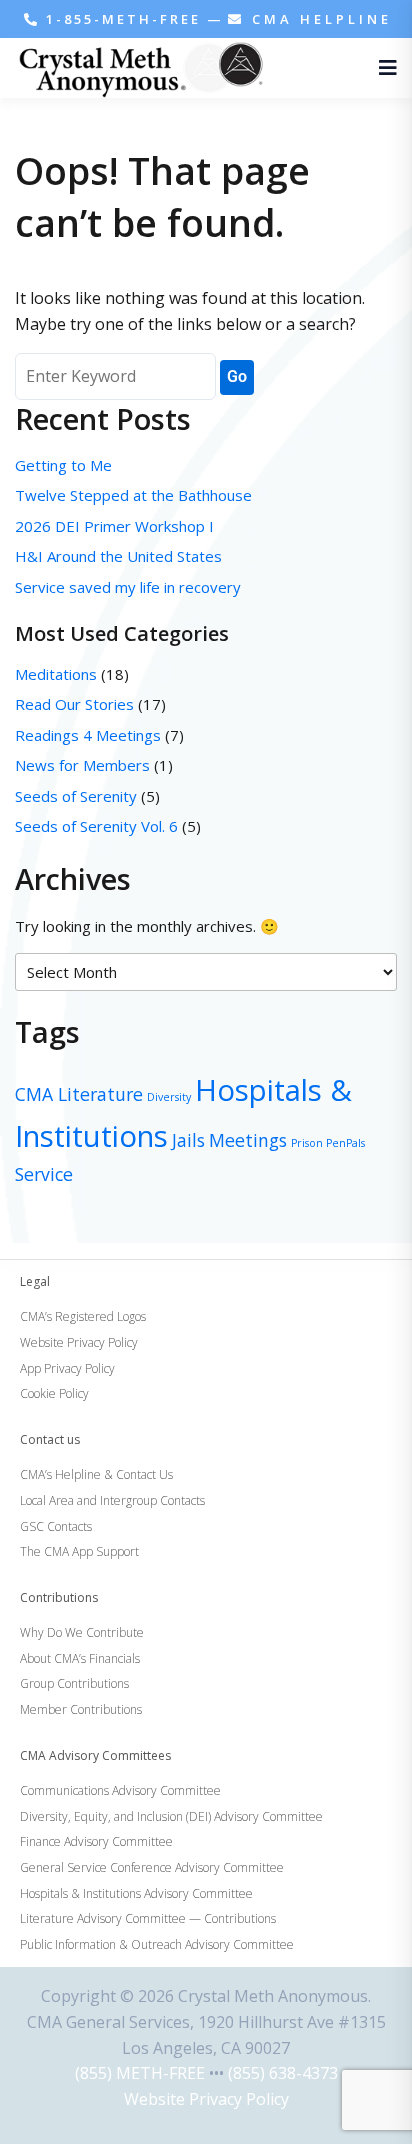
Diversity (169, 1097)
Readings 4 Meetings (88, 735)
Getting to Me (63, 465)
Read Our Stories (74, 704)
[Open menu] (383, 68)
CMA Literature (79, 1094)
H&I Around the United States (118, 556)
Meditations (56, 674)
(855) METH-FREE (140, 2073)
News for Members (82, 765)
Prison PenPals (328, 1143)
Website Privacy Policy (206, 2099)
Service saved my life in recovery (128, 587)
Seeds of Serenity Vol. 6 (96, 826)
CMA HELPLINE (318, 19)
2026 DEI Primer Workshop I (114, 526)
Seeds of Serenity (76, 796)
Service (44, 1174)
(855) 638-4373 (283, 2073)
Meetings (248, 1140)
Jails (188, 1140)
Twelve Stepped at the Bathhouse (135, 495)
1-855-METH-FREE (123, 19)
